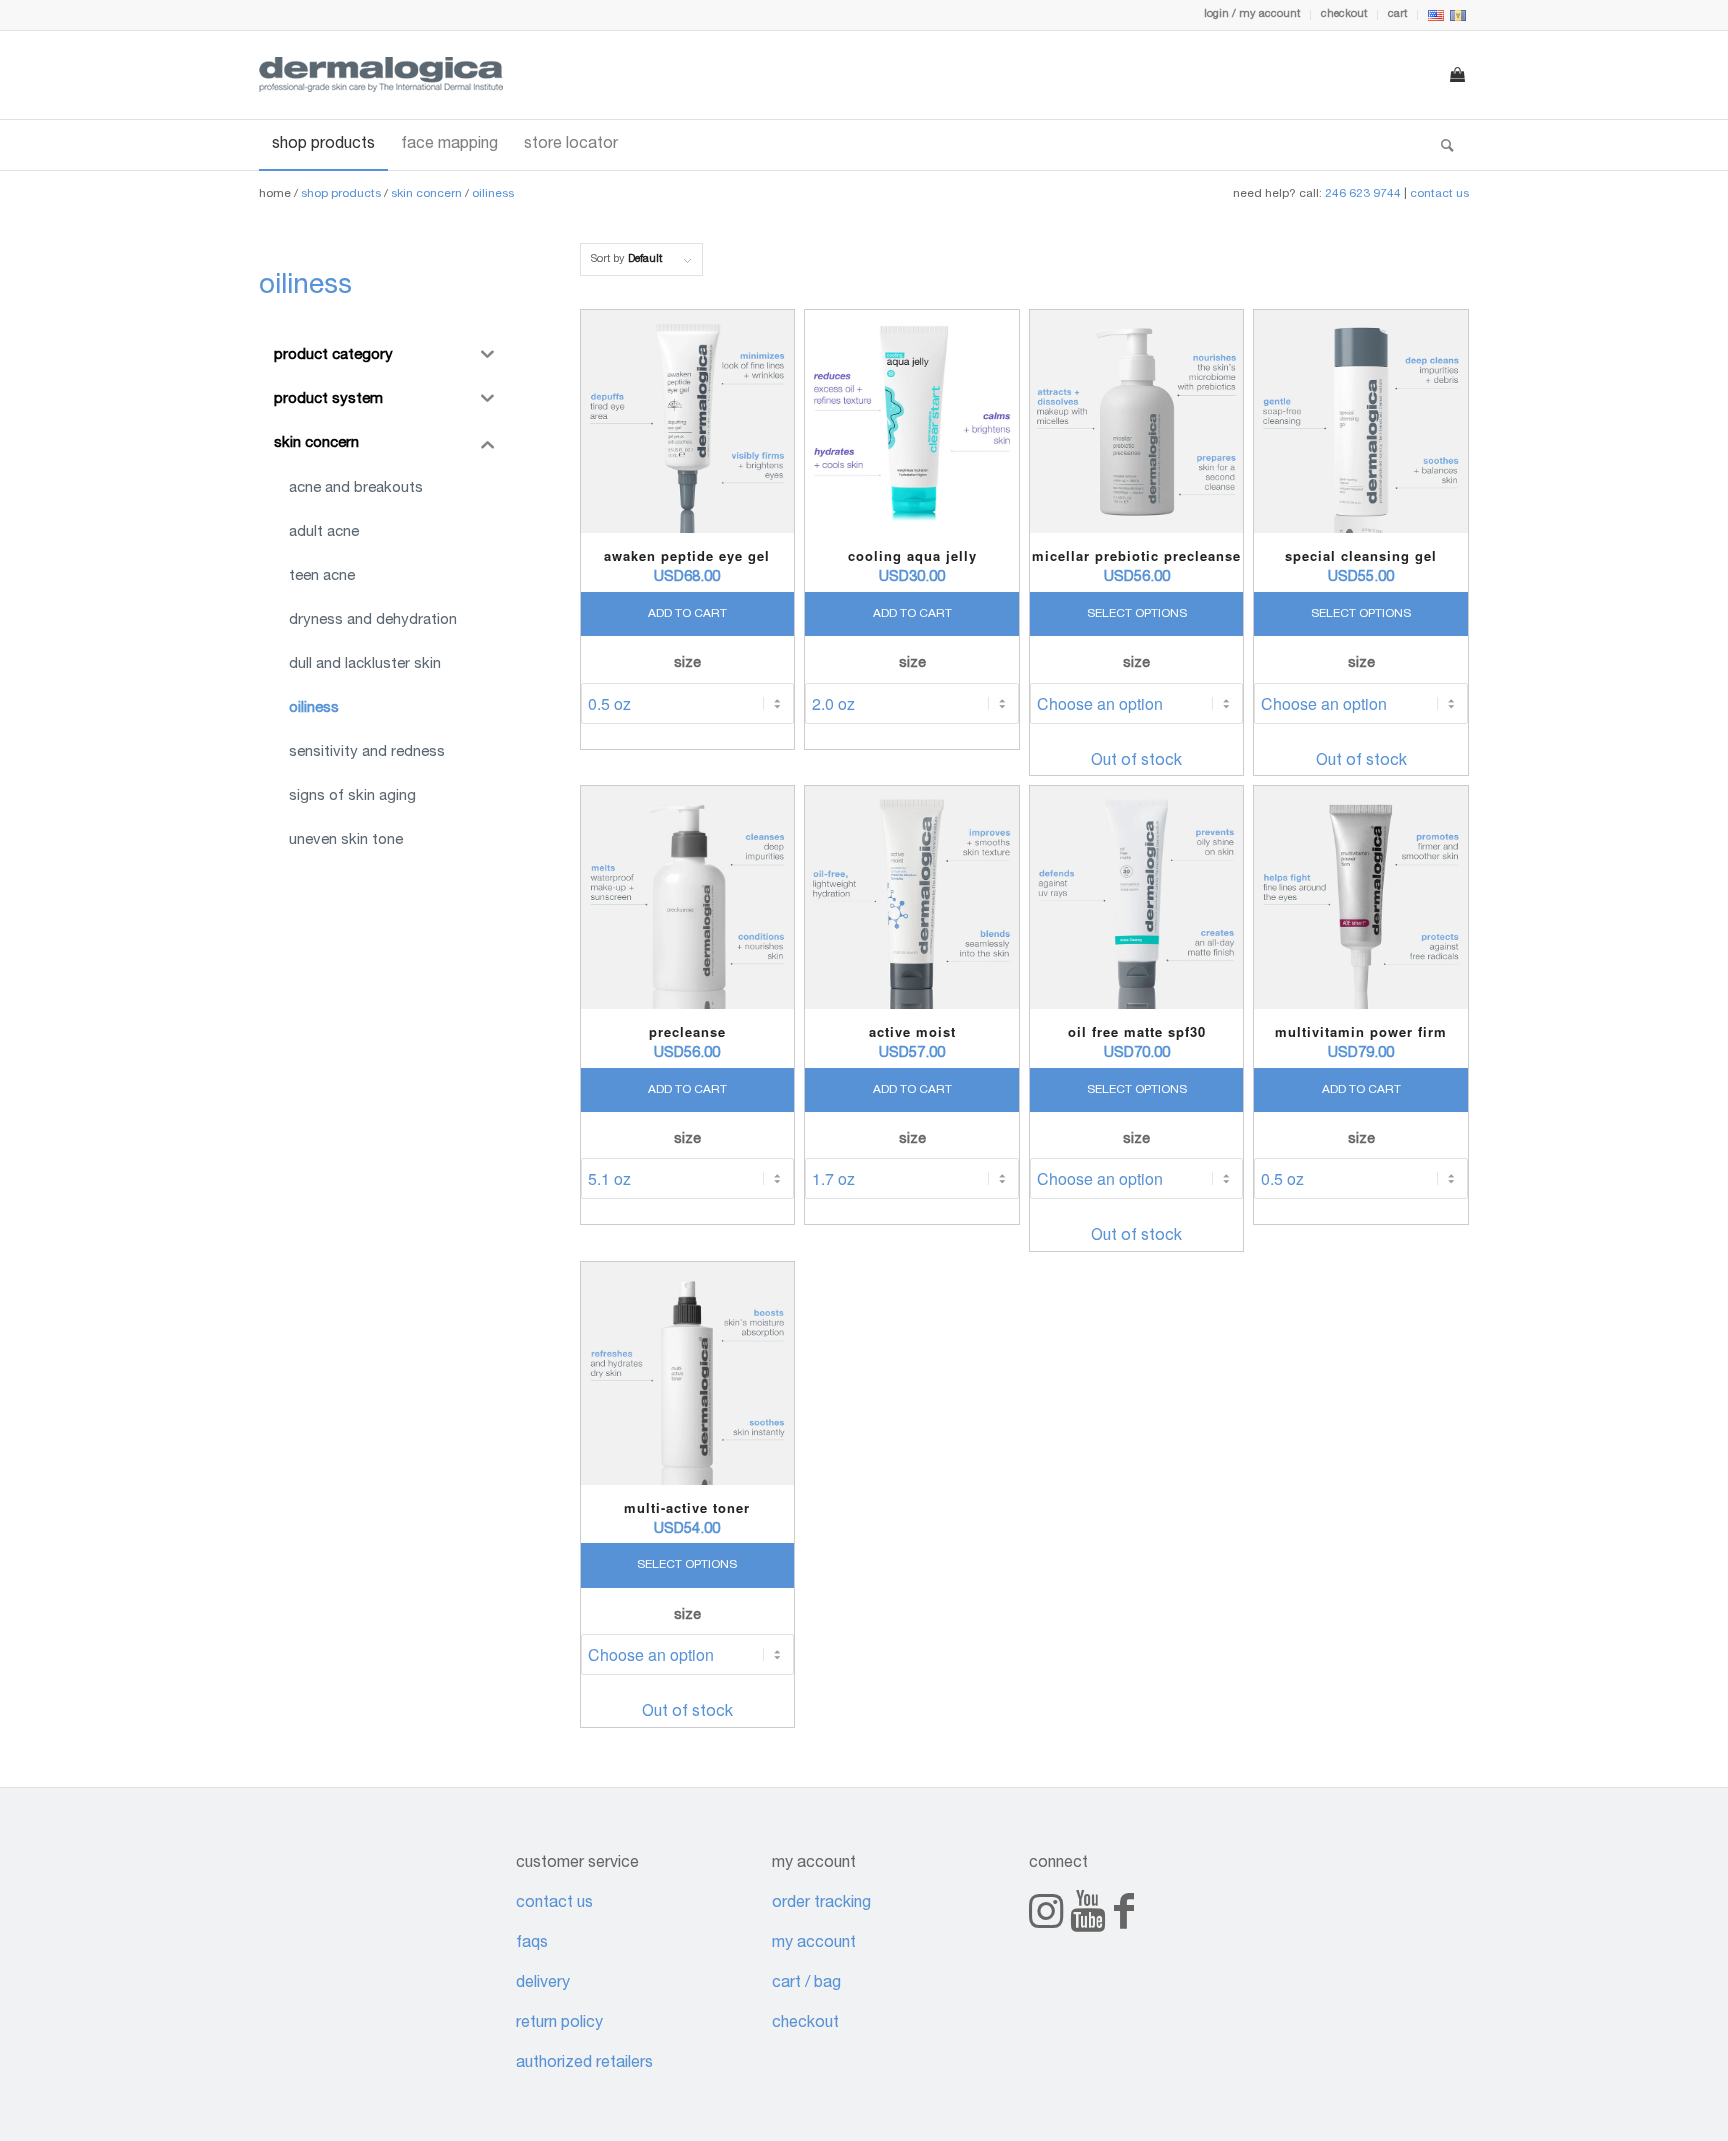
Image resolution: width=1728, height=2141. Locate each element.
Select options (1137, 614)
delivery (543, 1984)
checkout (1344, 14)
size (687, 663)
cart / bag (806, 1984)
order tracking (821, 1904)
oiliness (493, 194)
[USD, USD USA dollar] (1436, 18)
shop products (341, 194)
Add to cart (687, 614)
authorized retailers (584, 2064)
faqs (532, 1944)
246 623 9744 (1363, 194)
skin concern (426, 194)
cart (1397, 14)
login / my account (1252, 14)
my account (814, 1944)
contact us (1439, 194)
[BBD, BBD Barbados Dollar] (1458, 18)
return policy (559, 2024)
